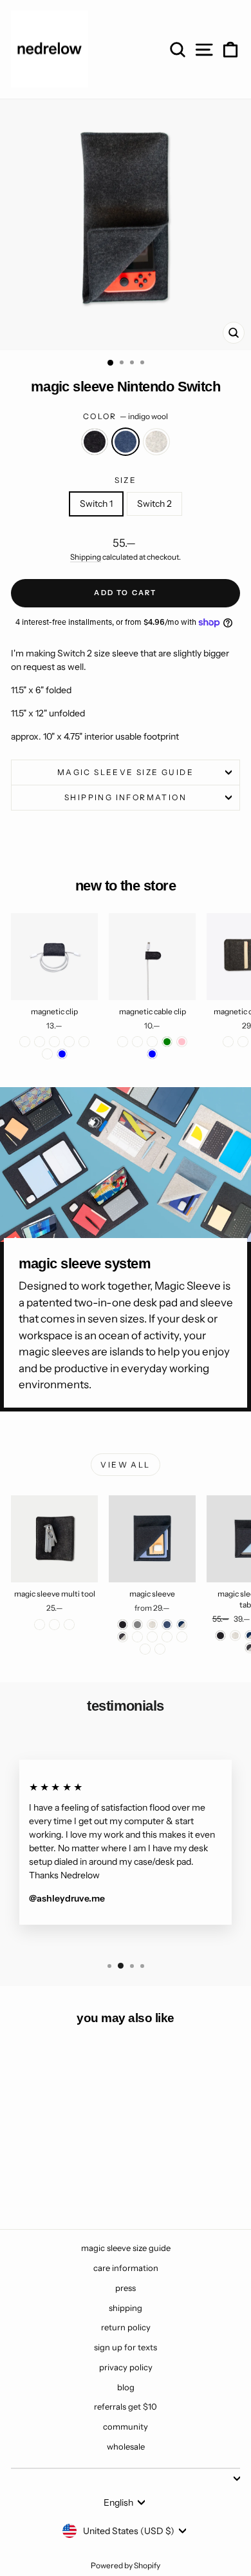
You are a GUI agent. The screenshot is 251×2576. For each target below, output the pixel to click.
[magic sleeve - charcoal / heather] (123, 1637)
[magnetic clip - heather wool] (69, 1042)
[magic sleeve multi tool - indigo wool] (54, 1625)
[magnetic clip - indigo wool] (54, 1042)
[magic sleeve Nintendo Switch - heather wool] (69, 2184)
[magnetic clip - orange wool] (84, 1042)
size (126, 480)
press (126, 2288)
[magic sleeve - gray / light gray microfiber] (182, 1637)
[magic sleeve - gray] (137, 1625)
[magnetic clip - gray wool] (40, 1042)
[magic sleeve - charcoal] (123, 1625)
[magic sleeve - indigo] (167, 1625)
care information (126, 2268)
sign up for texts (126, 2347)
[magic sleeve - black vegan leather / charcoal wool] (145, 1649)
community (126, 2426)
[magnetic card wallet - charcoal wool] (228, 1042)
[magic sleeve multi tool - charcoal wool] (40, 1625)
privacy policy (126, 2367)
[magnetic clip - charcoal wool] (25, 1042)
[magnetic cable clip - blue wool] (137, 1042)
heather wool (156, 442)
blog (126, 2387)
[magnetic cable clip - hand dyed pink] (182, 1042)
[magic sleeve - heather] (152, 1625)
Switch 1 (96, 504)
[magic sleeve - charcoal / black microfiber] (152, 1637)
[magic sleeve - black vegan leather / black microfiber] (160, 1649)
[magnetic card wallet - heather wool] (243, 1042)
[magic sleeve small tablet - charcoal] (220, 1636)
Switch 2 (154, 504)
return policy (126, 2327)
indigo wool (126, 442)
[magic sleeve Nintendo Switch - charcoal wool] (40, 2184)
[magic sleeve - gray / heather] (137, 1637)
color (126, 416)
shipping (126, 2308)
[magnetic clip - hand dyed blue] (62, 1054)
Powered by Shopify (126, 2565)
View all (125, 1465)
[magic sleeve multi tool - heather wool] (69, 1625)
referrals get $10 (126, 2406)
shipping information (126, 797)
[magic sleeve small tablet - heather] (235, 1636)
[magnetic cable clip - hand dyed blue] (152, 1054)
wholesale (126, 2446)
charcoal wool (95, 442)
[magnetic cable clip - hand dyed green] (167, 1042)
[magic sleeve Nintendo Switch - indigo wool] (54, 2184)
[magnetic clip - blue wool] (47, 1054)
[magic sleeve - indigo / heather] (182, 1625)
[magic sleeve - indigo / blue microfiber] (167, 1637)
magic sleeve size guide (126, 772)
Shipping (86, 557)
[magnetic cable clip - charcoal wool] (123, 1042)
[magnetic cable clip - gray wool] (152, 1042)
